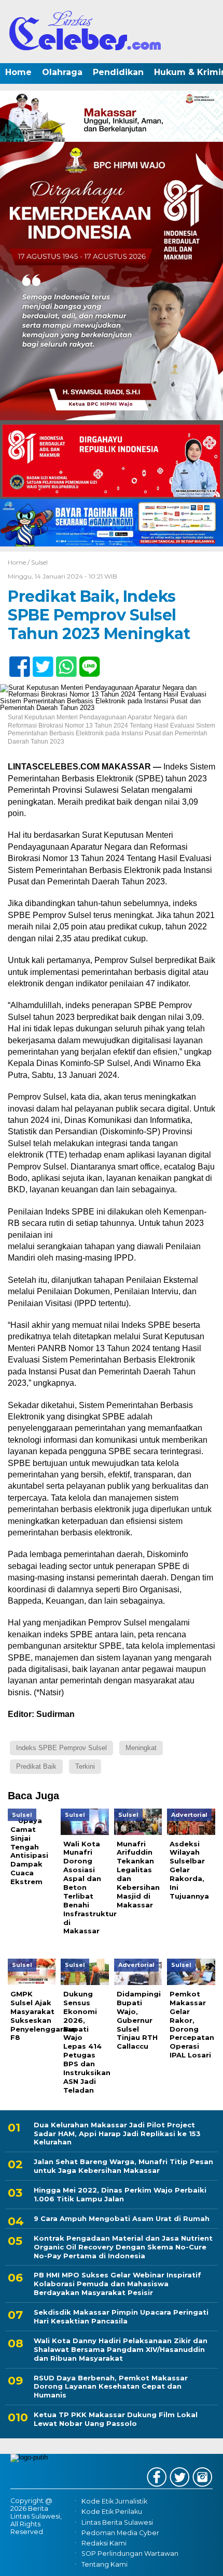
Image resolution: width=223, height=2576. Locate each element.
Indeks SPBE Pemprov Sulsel (61, 1748)
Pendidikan (118, 72)
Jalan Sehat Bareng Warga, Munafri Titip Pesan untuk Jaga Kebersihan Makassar (123, 2166)
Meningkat (141, 1748)
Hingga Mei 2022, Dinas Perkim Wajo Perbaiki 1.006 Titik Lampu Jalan (120, 2194)
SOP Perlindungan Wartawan (130, 2554)
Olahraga (62, 72)
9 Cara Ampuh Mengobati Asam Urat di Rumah (122, 2218)
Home (18, 72)
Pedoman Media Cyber (120, 2533)
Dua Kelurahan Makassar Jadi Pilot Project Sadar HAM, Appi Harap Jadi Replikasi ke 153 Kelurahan (117, 2134)
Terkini (85, 1766)
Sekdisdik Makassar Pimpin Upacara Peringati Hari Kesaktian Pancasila (121, 2316)
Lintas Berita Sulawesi (117, 2522)
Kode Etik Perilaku (112, 2512)
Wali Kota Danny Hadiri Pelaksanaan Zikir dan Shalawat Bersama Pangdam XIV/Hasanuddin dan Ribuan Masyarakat (121, 2349)
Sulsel (39, 562)
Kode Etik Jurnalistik (114, 2501)
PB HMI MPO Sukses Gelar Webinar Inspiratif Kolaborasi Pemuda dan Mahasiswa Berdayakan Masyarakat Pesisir (117, 2284)
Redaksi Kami (104, 2543)
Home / (19, 562)
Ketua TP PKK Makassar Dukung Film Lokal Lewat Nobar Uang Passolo (116, 2419)
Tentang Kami (104, 2564)
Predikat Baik (36, 1766)
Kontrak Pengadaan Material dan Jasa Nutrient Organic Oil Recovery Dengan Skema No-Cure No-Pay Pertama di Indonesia (123, 2247)
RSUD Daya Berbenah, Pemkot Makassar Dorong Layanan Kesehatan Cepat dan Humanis (111, 2387)
